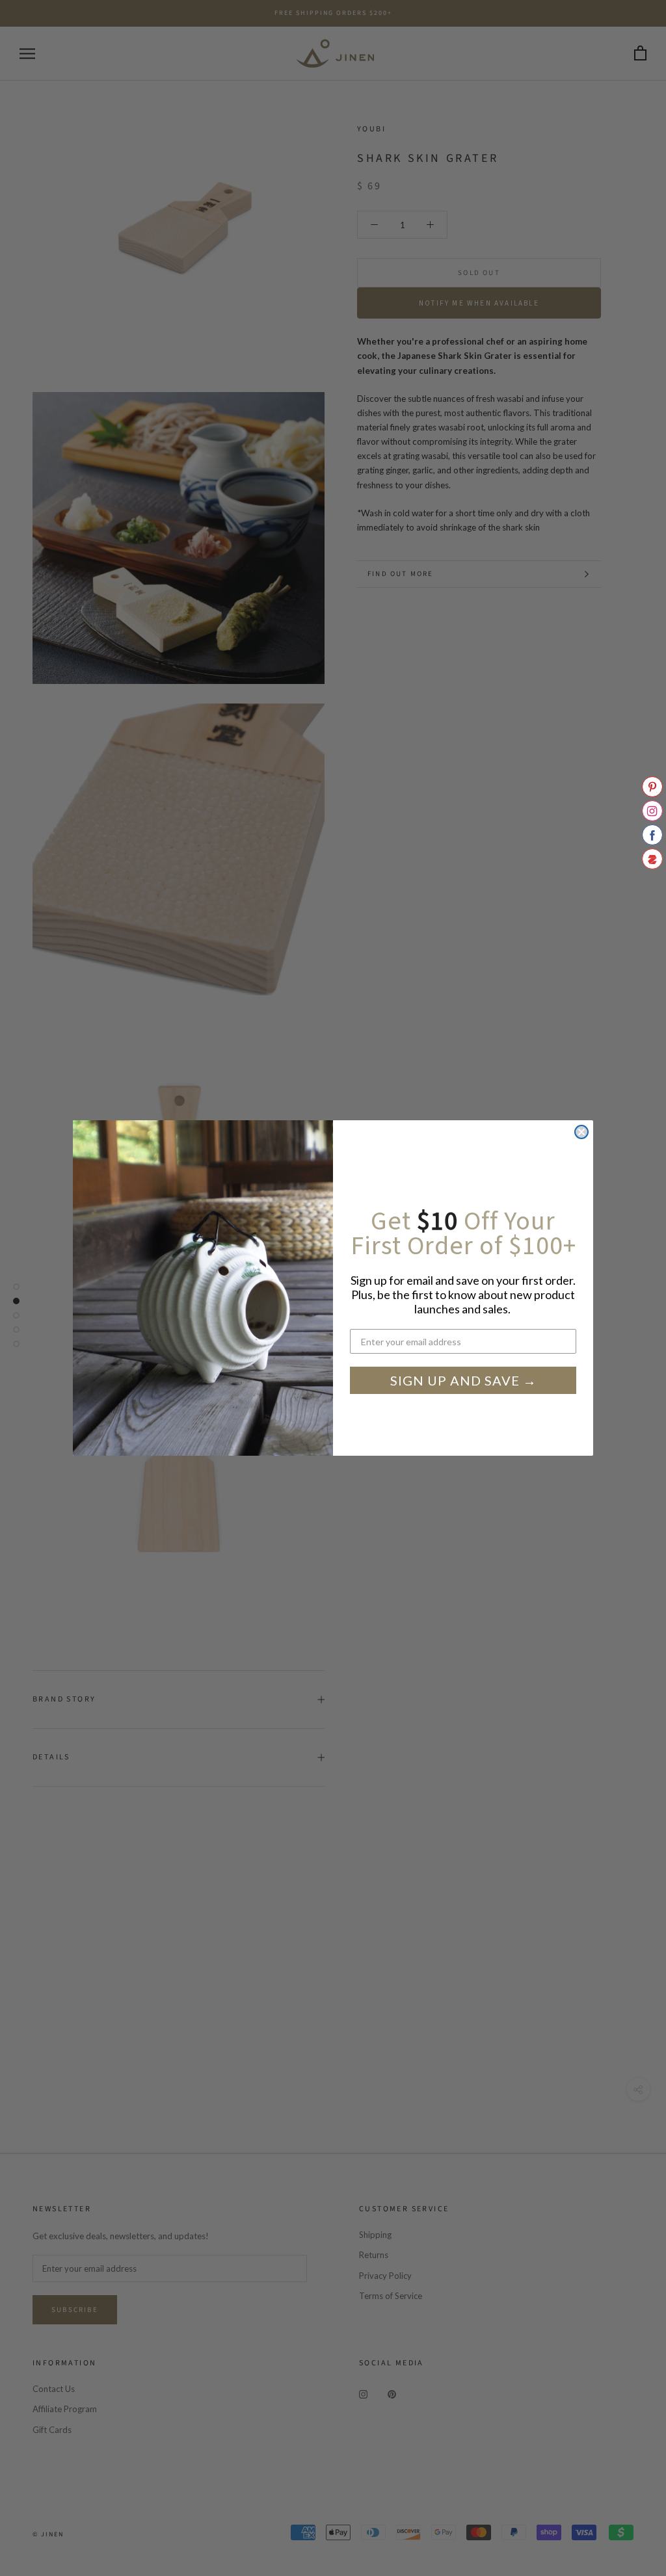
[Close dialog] (581, 1132)
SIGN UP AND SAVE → (463, 1380)
